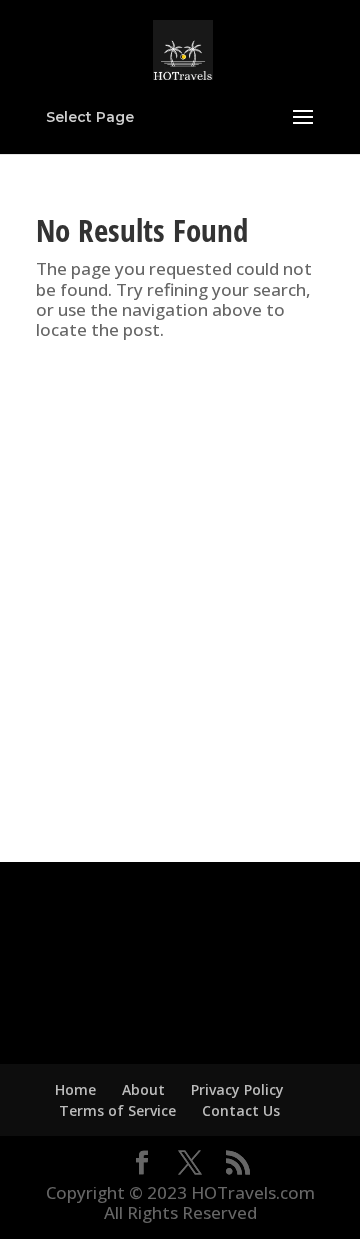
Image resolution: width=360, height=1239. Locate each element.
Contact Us (241, 1110)
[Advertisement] (180, 604)
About (143, 1089)
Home (75, 1089)
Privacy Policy (237, 1089)
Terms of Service (117, 1110)
